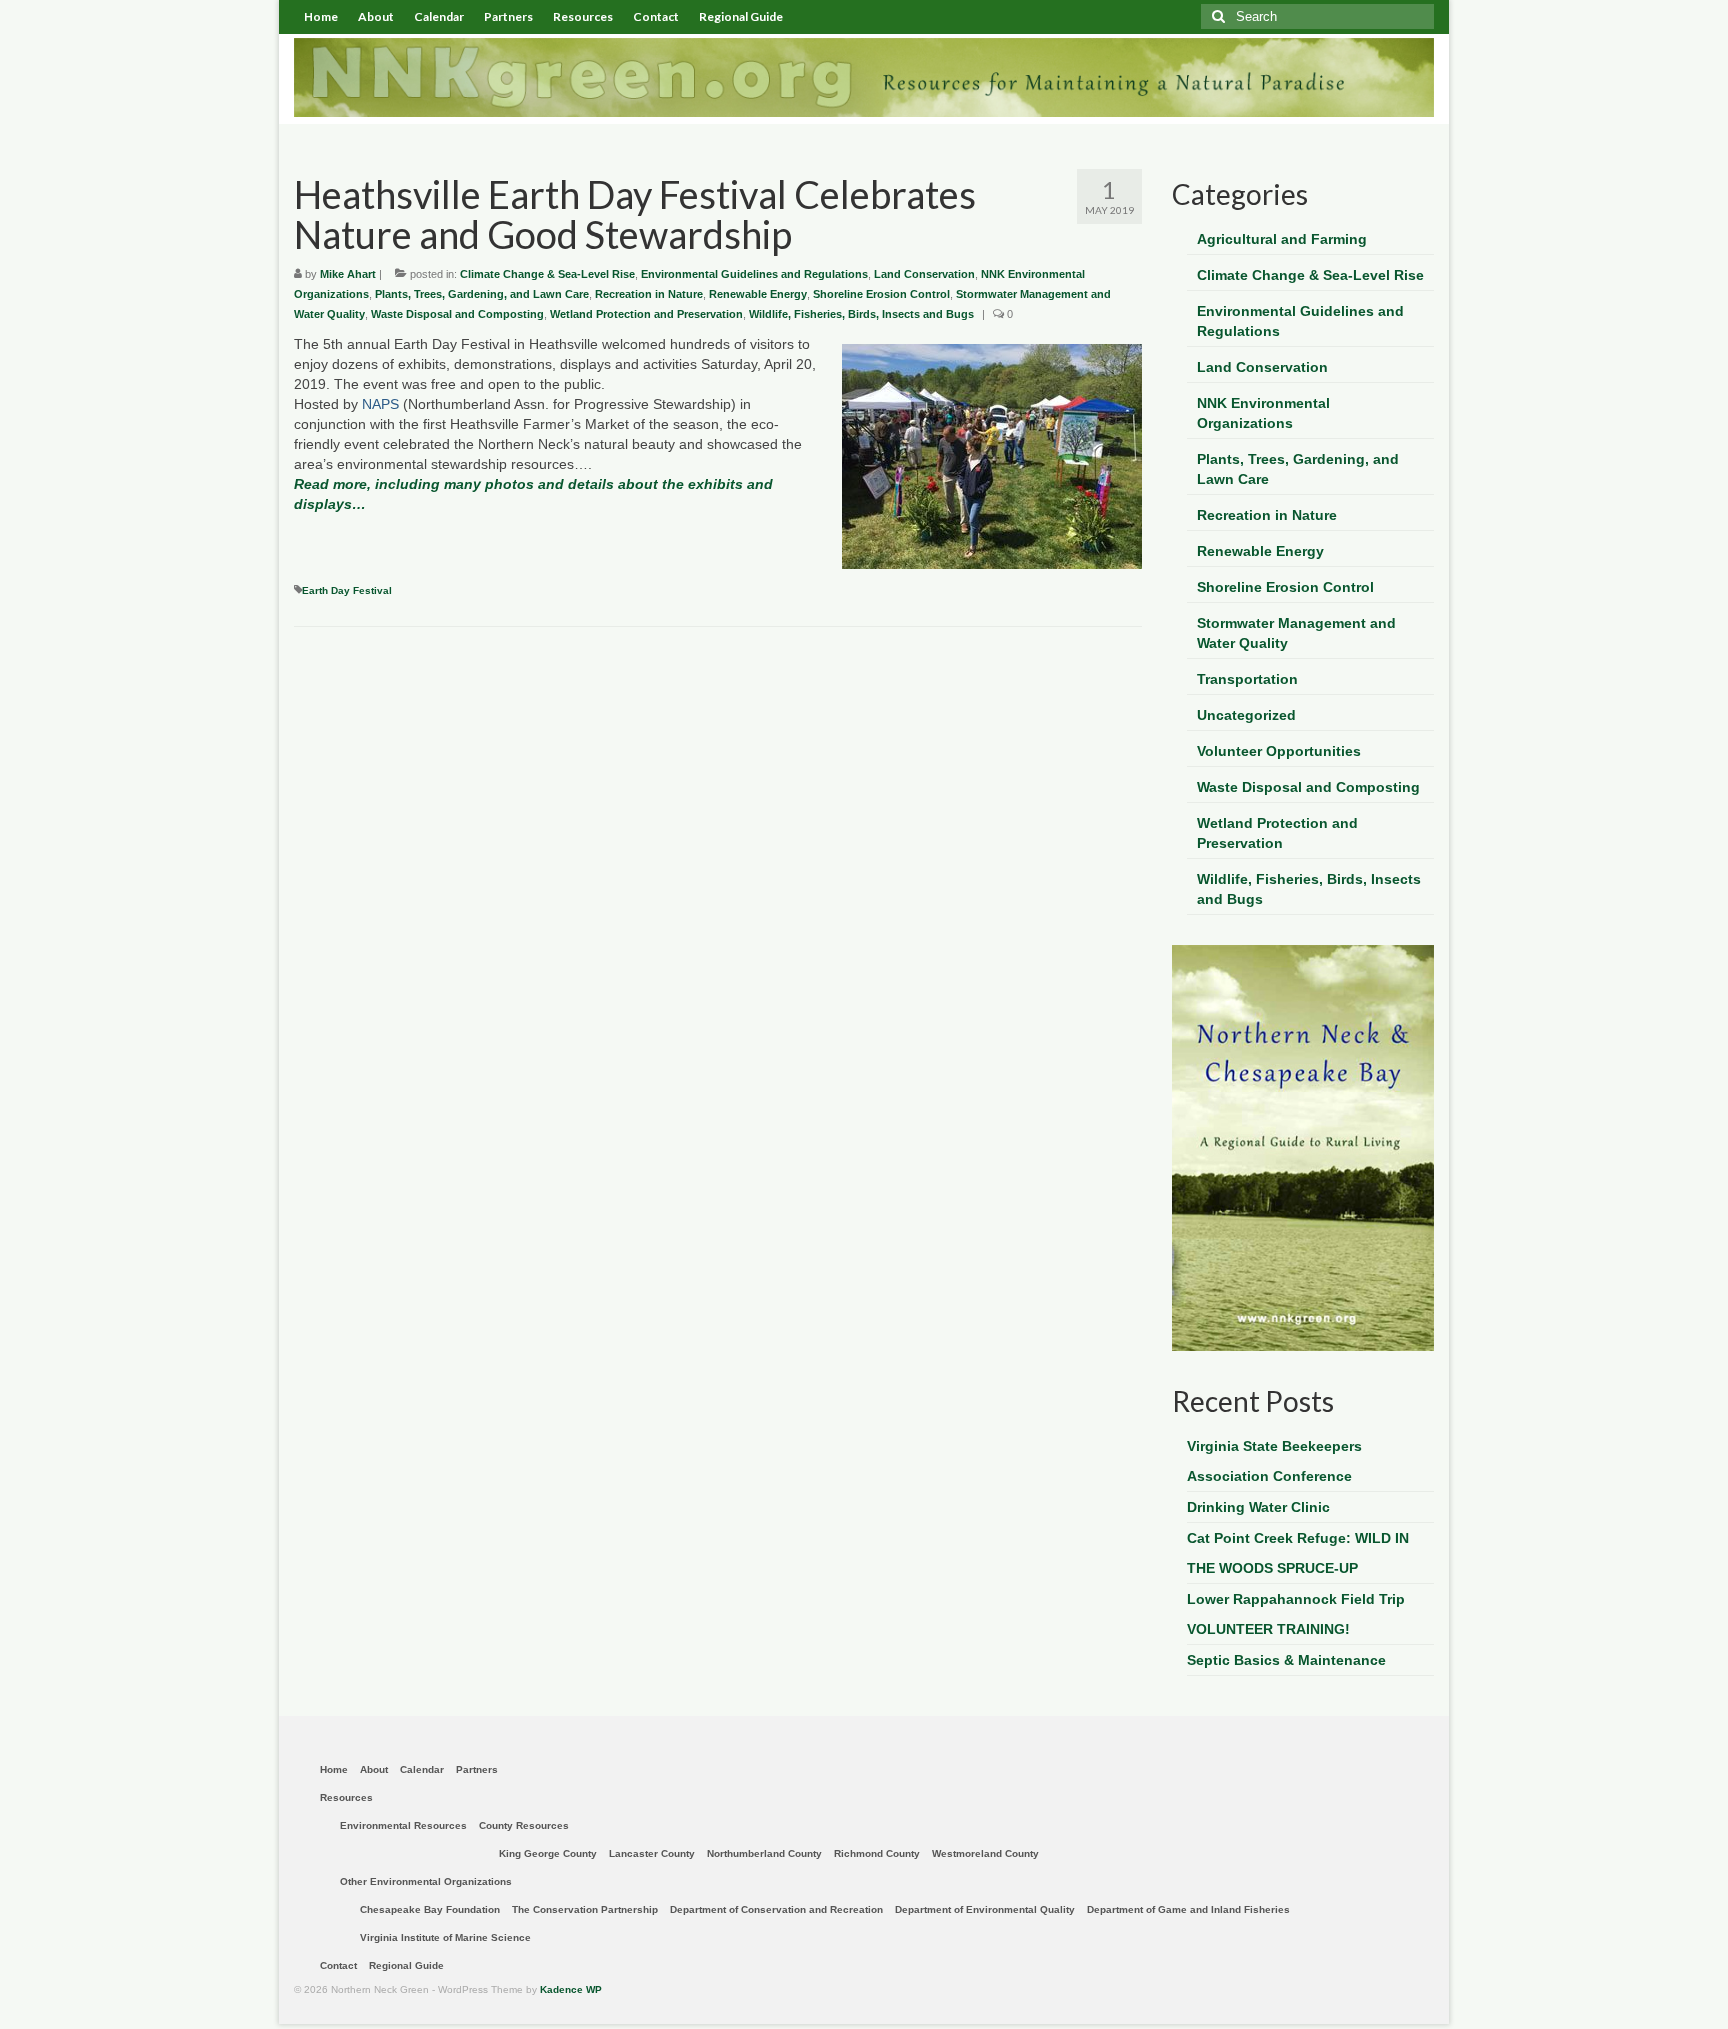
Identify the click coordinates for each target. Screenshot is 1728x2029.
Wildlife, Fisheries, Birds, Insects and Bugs (861, 314)
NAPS (380, 404)
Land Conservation (924, 274)
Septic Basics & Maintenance (1286, 1660)
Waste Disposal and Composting (457, 314)
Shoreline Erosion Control (881, 294)
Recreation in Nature (649, 294)
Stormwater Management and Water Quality (1296, 633)
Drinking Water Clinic (1258, 1507)
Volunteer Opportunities (1279, 751)
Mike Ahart (348, 274)
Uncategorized (1246, 715)
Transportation (1247, 679)
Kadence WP (571, 1989)
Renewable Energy (758, 294)
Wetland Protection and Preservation (646, 314)
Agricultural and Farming (1282, 239)
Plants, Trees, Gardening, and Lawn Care (482, 294)
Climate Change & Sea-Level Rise (547, 274)
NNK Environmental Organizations (1263, 413)
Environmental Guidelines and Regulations (754, 274)
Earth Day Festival (347, 590)
